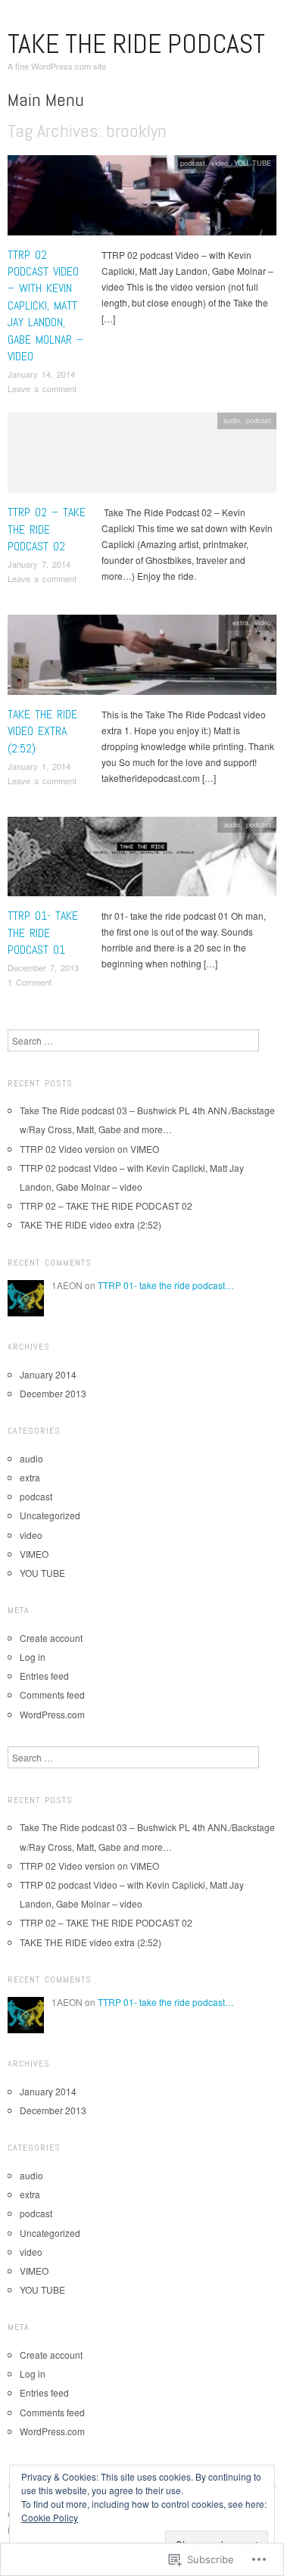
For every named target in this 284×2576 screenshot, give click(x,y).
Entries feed (44, 1676)
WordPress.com (52, 1714)
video (220, 163)
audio (232, 420)
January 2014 (48, 1374)
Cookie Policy (50, 2517)
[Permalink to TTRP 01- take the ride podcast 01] (142, 860)
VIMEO (34, 1554)
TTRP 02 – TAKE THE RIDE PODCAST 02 (47, 529)
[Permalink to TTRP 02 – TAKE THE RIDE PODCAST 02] (142, 457)
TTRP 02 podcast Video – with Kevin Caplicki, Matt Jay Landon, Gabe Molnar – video (45, 305)
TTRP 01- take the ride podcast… (166, 1285)
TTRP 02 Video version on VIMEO (89, 1149)
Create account (51, 1638)
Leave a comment (42, 388)
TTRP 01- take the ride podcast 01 (43, 933)
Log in (33, 1657)
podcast (193, 163)
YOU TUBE (253, 163)
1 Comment (30, 982)
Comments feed (52, 1694)
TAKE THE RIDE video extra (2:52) (42, 731)
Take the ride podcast (136, 44)
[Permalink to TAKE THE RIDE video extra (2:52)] (142, 659)
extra (240, 622)
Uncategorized (50, 1515)
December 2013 (53, 1393)
